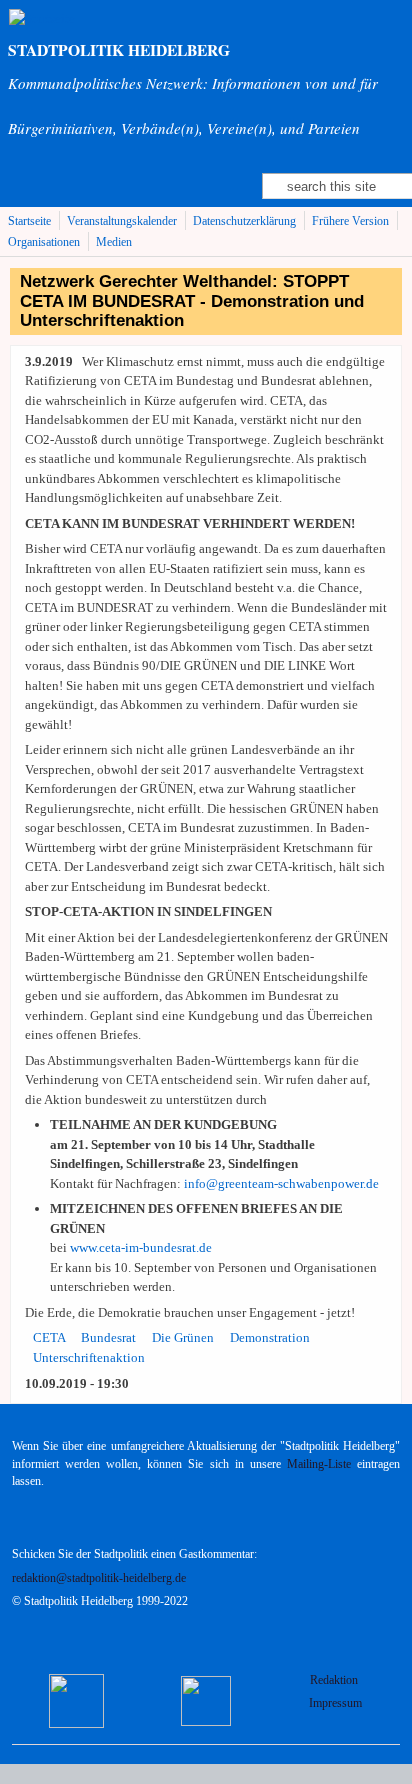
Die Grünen (183, 1337)
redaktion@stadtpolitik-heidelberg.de (99, 1578)
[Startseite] (42, 18)
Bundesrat (108, 1337)
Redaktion (335, 1680)
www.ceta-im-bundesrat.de (141, 1247)
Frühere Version (350, 221)
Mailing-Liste (319, 1464)
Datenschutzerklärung (244, 221)
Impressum (335, 1703)
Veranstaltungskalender (122, 221)
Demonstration (270, 1337)
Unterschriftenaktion (89, 1357)
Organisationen (44, 242)
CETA (49, 1337)
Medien (114, 242)
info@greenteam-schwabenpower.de (281, 1183)
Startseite (29, 221)
